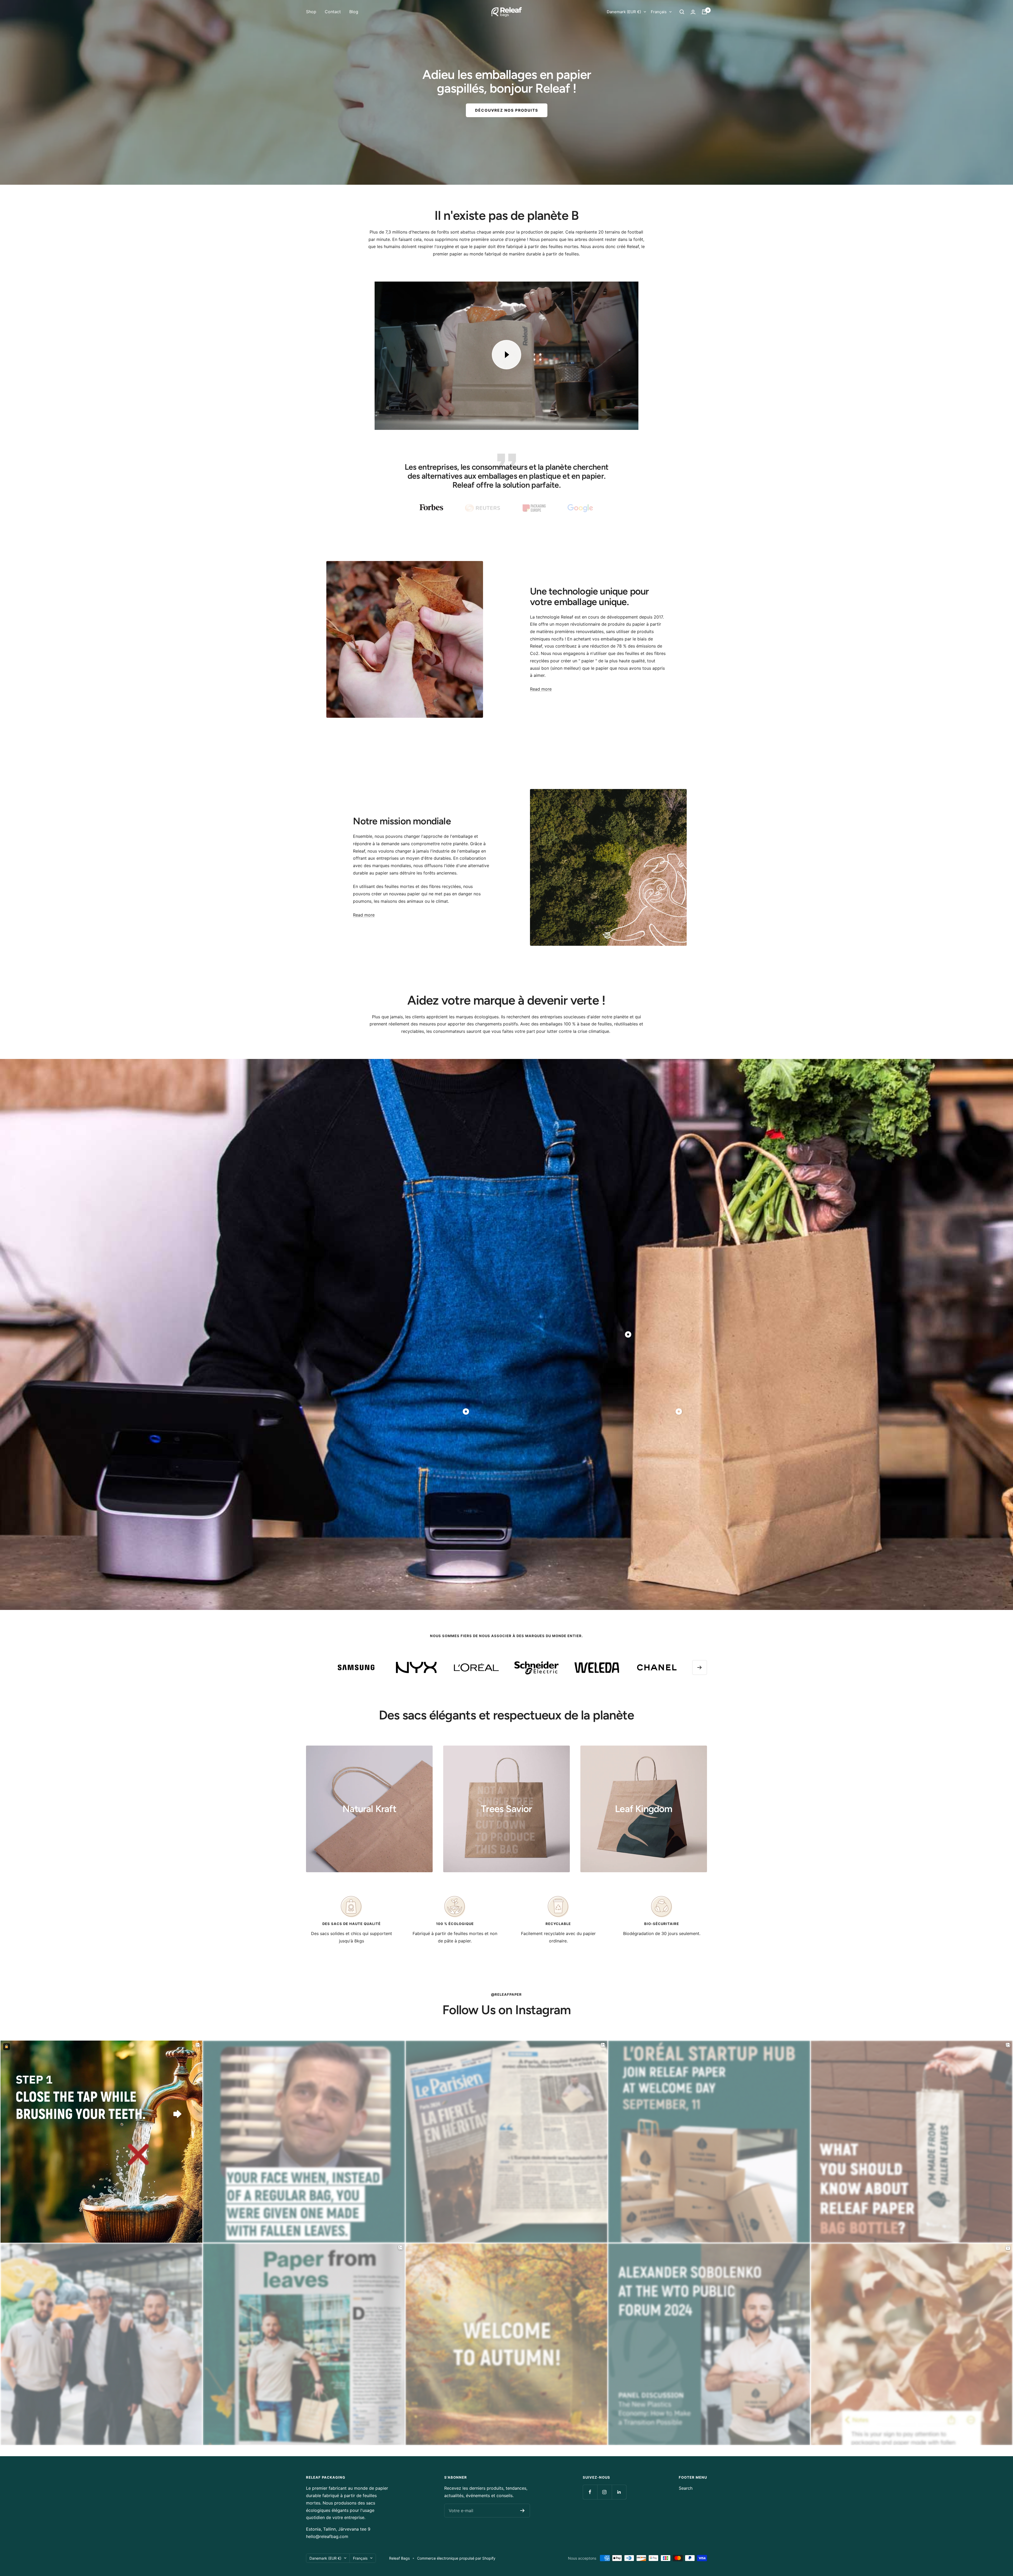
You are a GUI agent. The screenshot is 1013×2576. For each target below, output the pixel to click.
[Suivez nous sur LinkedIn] (619, 2492)
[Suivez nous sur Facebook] (590, 2492)
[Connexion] (693, 12)
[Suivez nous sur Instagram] (605, 2492)
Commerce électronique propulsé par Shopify (456, 2558)
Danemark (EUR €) (624, 12)
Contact (333, 12)
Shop (311, 12)
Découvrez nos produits (507, 110)
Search (686, 2488)
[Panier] (704, 12)
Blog (354, 12)
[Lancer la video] (506, 355)
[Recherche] (682, 12)
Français (659, 12)
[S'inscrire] (522, 2511)
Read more (541, 689)
